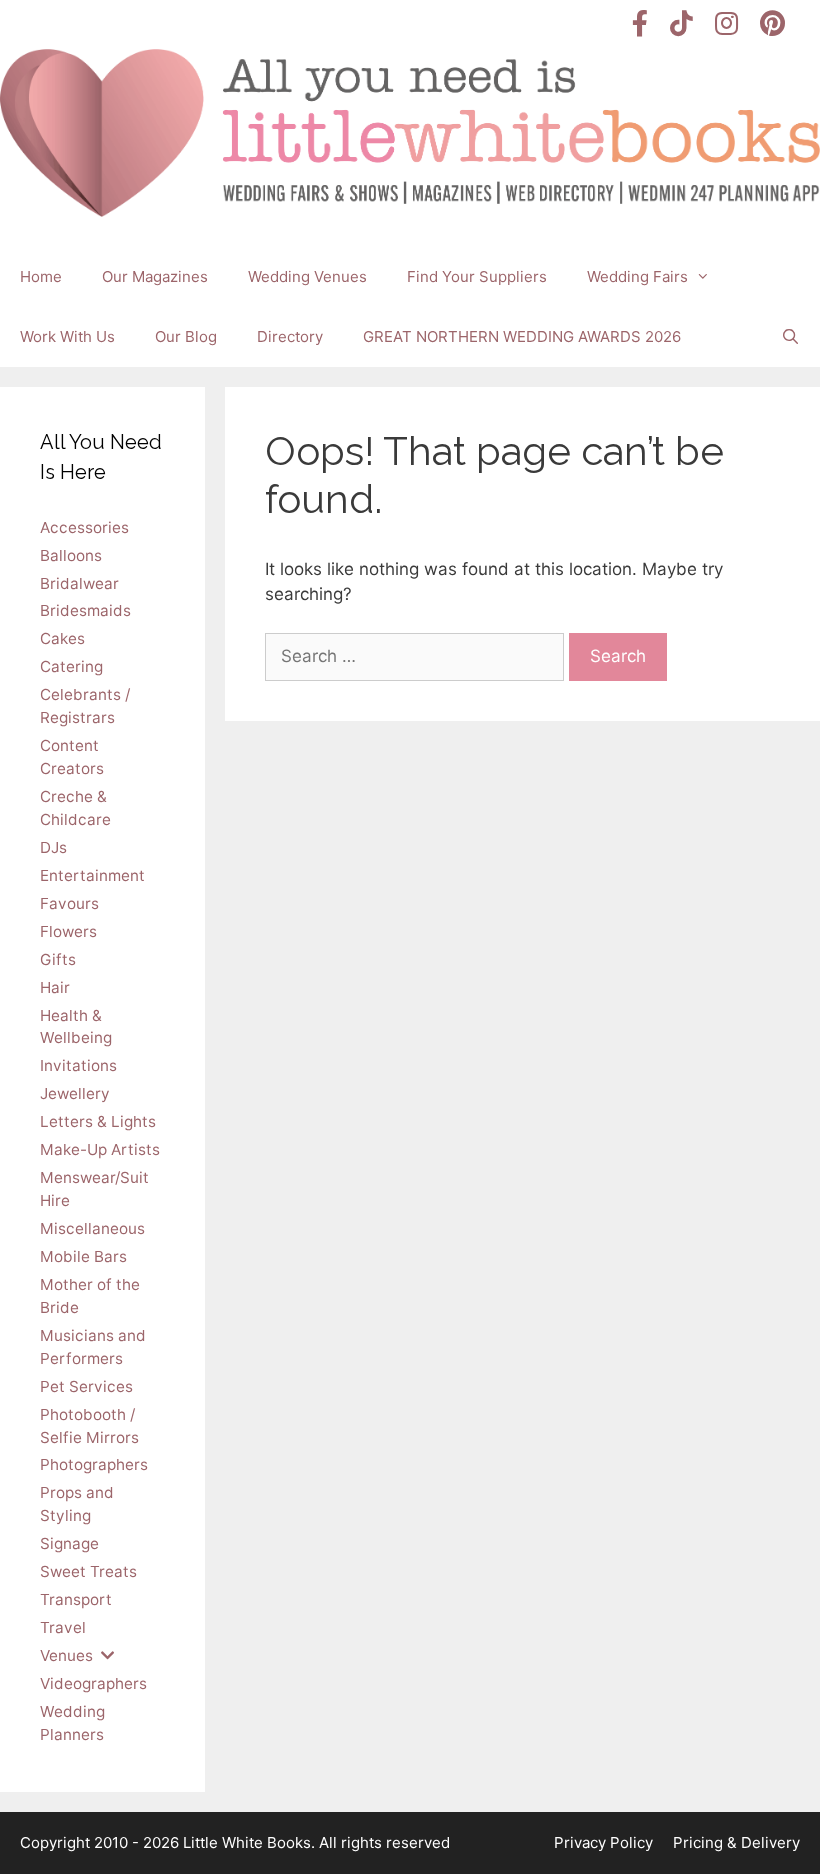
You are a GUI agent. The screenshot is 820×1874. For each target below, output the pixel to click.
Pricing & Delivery (736, 1842)
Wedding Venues (307, 276)
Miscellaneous (92, 1228)
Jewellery (75, 1093)
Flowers (68, 931)
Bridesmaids (85, 610)
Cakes (62, 638)
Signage (69, 1543)
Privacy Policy (603, 1842)
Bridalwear (79, 583)
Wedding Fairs (637, 276)
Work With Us (67, 336)
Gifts (58, 959)
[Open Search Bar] (790, 337)
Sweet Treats (88, 1571)
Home (41, 276)
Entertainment (92, 875)
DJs (53, 847)
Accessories (84, 527)
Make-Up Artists (100, 1149)
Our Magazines (155, 276)
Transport (76, 1599)
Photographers (94, 1464)
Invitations (78, 1065)
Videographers (93, 1683)
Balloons (71, 555)
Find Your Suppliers (477, 276)
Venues (66, 1655)
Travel (63, 1627)
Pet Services (86, 1386)
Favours (69, 903)
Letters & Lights (98, 1121)
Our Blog (186, 336)
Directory (290, 336)
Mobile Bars (83, 1256)
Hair (55, 987)
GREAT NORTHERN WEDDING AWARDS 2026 (522, 336)
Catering (71, 666)
